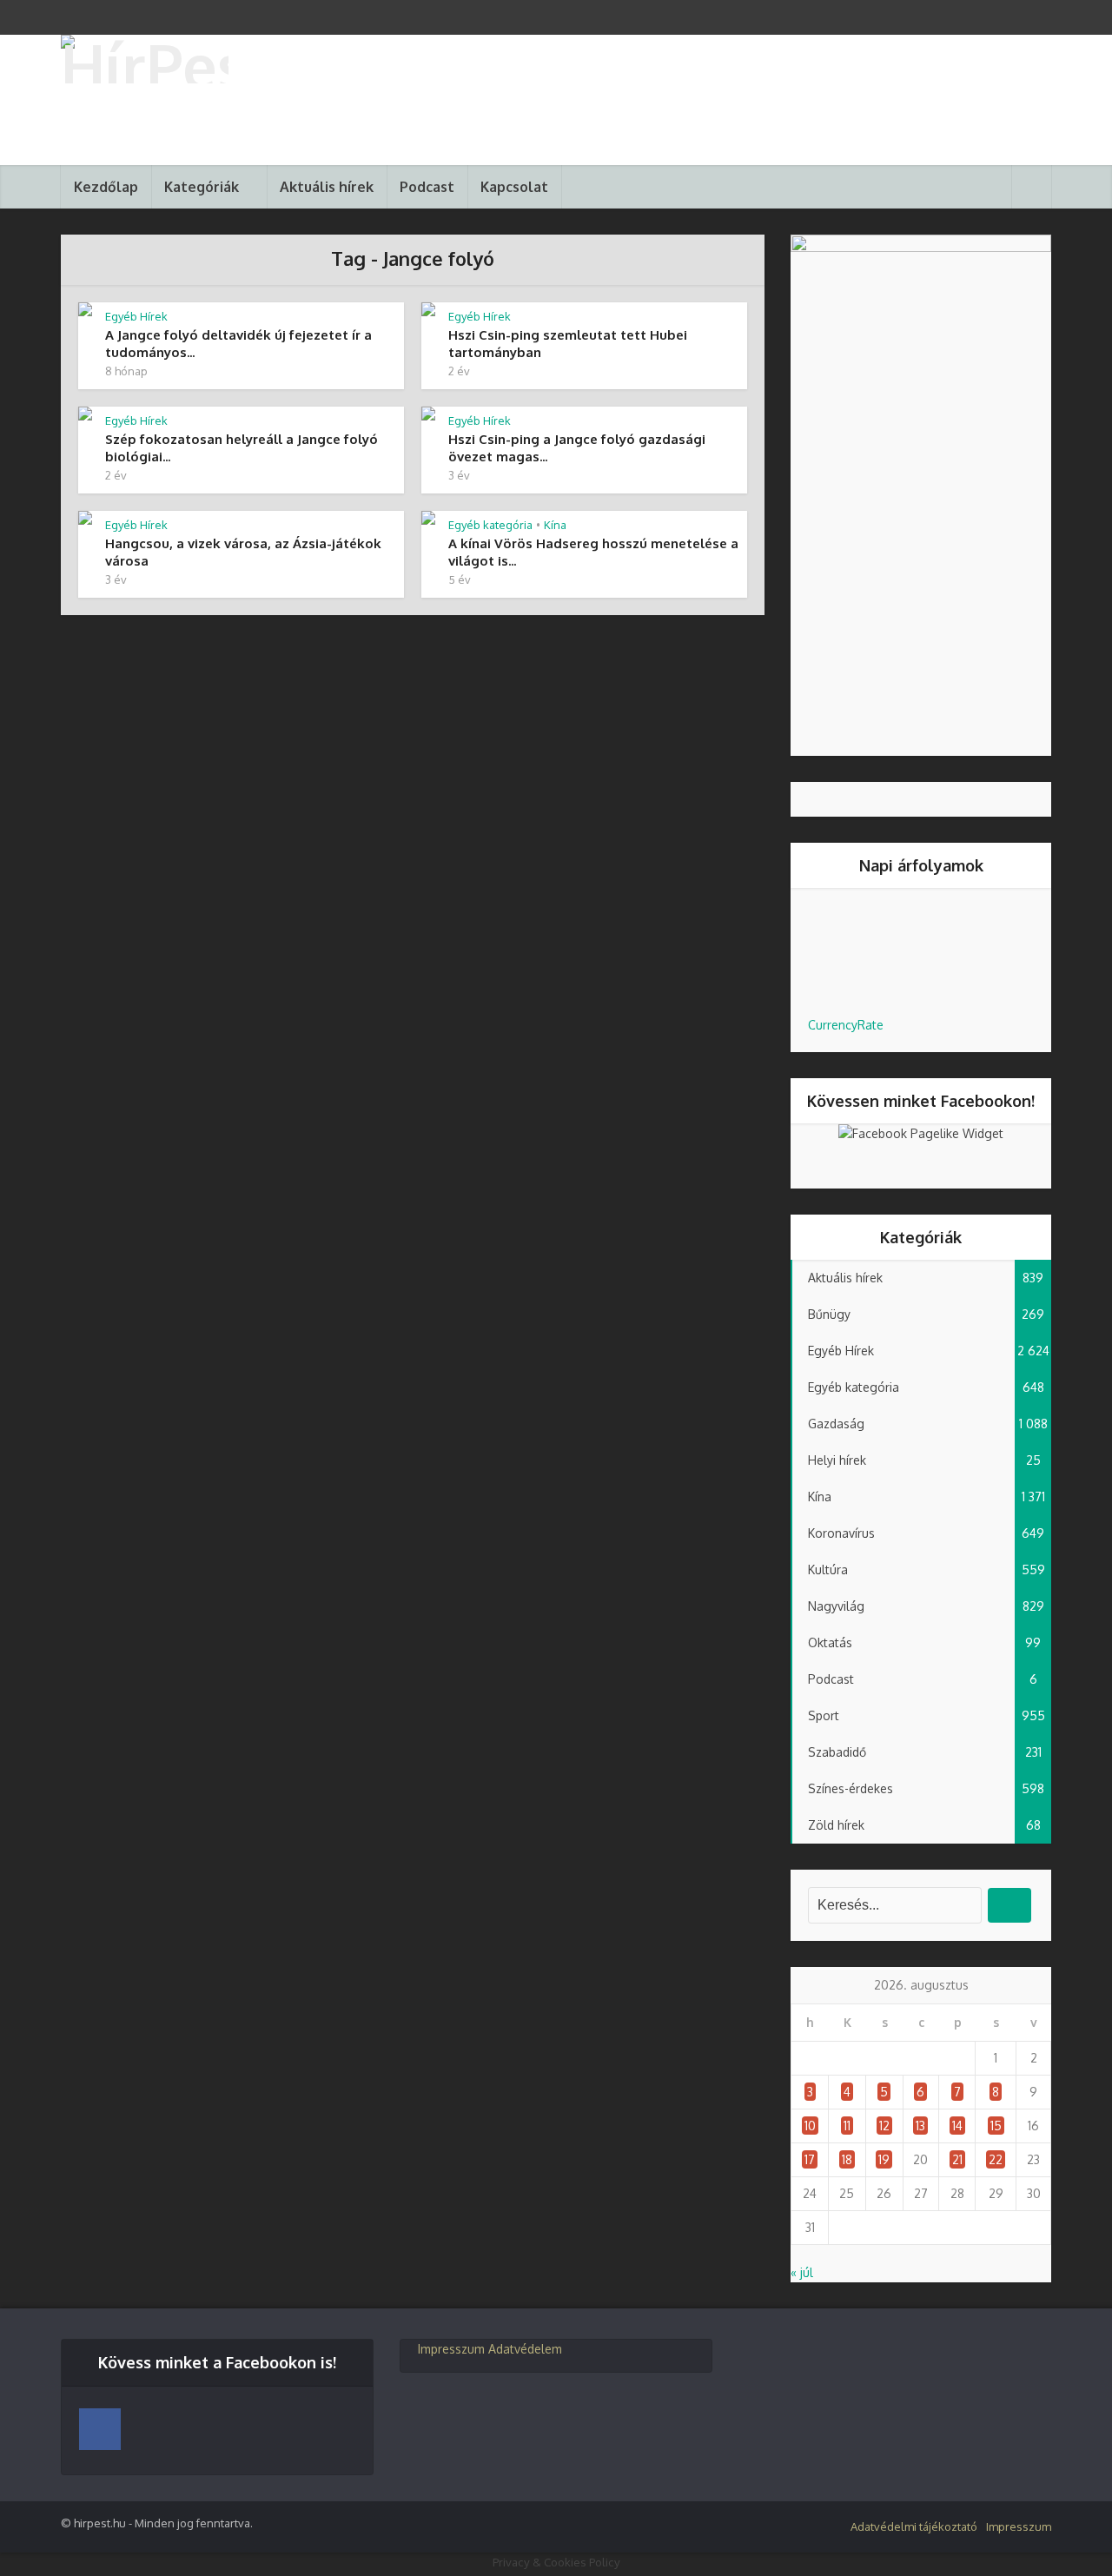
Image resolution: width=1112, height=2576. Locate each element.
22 (996, 2159)
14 (957, 2126)
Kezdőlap (106, 187)
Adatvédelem (525, 2349)
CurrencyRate (846, 1025)
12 (884, 2126)
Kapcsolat (514, 187)
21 (957, 2159)
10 (810, 2126)
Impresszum (451, 2349)
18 (847, 2159)
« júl (802, 2272)
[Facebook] (100, 2429)
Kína (555, 525)
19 (884, 2159)
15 (996, 2126)
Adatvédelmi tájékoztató (914, 2526)
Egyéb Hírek (136, 316)
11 (847, 2126)
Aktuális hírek (327, 187)
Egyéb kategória (490, 525)
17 (810, 2159)
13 (920, 2126)
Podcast (427, 187)
